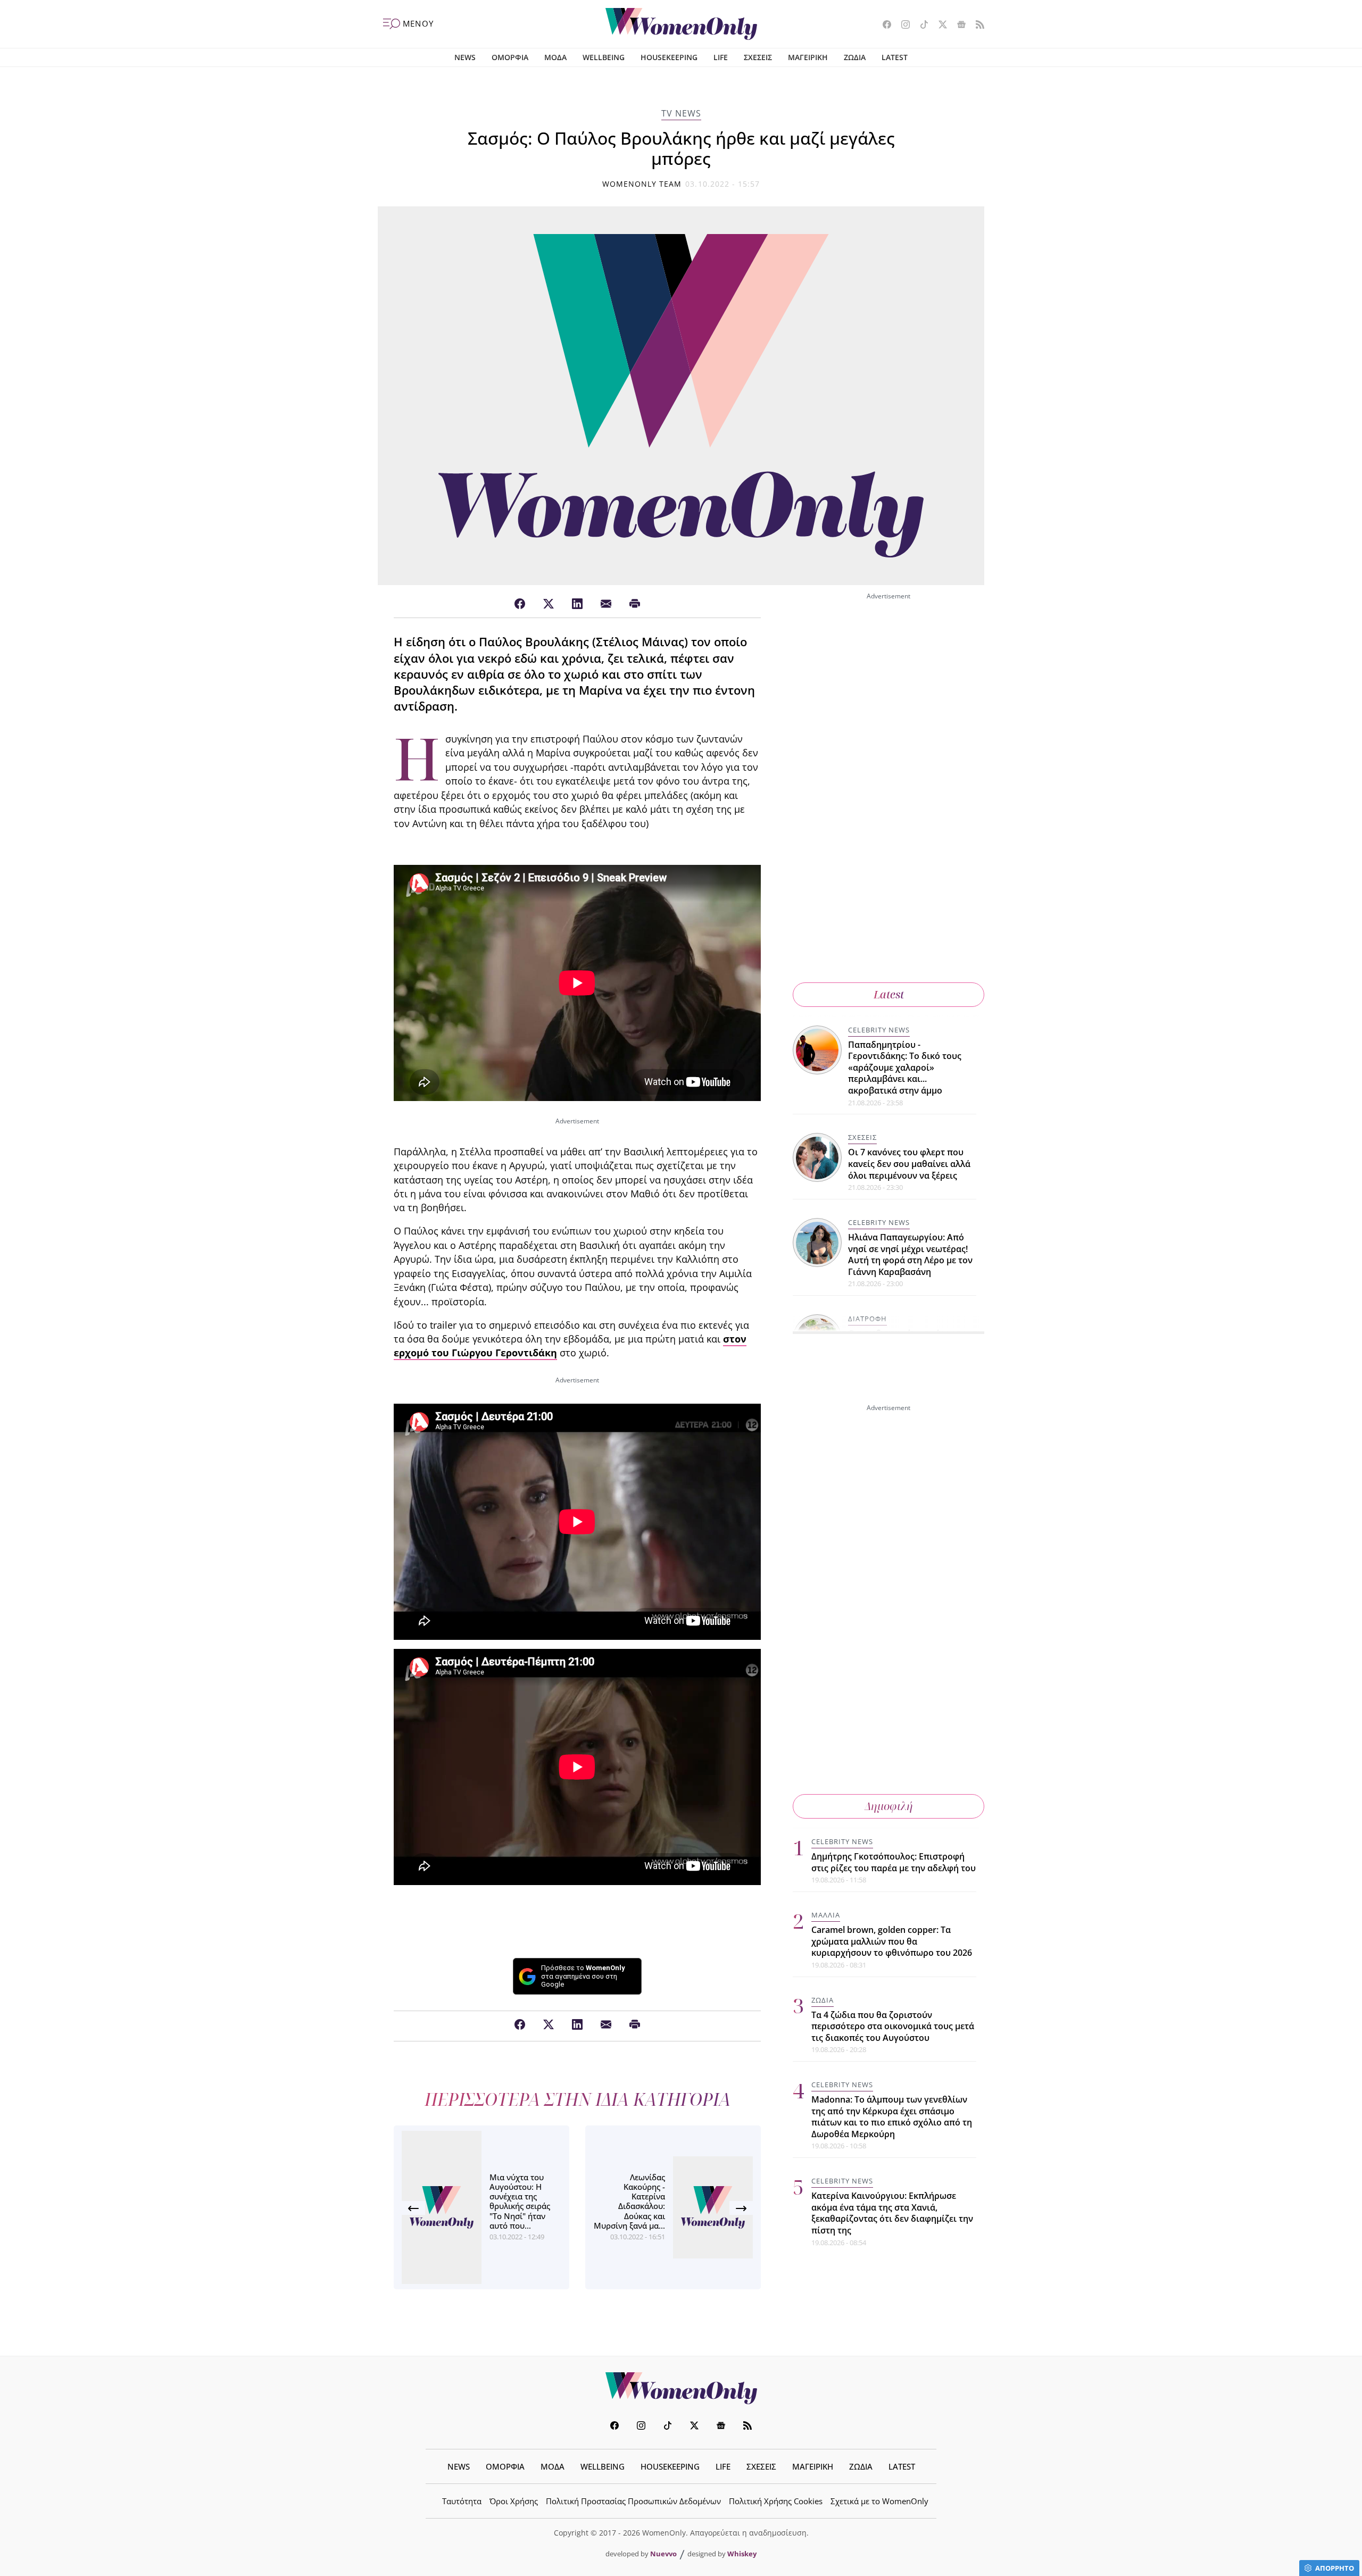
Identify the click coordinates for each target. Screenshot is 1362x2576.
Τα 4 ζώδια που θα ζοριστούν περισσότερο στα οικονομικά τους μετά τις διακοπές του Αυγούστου (893, 2026)
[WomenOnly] (681, 24)
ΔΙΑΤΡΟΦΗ (867, 1319)
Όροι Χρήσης (514, 2501)
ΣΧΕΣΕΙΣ (758, 57)
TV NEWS (681, 113)
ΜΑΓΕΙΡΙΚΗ (808, 57)
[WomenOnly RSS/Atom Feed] (976, 26)
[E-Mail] (606, 604)
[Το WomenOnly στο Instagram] (902, 26)
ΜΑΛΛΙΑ (826, 1915)
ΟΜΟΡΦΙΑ (510, 57)
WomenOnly (681, 2388)
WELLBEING (604, 57)
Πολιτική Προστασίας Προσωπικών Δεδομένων (633, 2501)
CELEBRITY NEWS (879, 1030)
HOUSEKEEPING (669, 57)
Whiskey (742, 2554)
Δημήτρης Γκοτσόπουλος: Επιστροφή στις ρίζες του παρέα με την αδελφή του (894, 1862)
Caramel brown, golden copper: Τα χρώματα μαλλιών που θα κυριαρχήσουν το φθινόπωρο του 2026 (892, 1941)
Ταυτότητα (462, 2501)
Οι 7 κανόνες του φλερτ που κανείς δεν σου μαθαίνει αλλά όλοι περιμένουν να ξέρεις (909, 1164)
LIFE (721, 57)
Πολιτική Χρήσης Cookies (776, 2501)
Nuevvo (663, 2554)
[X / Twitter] (549, 604)
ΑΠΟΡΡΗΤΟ (1335, 2568)
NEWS (465, 57)
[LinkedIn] (577, 604)
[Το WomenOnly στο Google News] (957, 26)
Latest (889, 994)
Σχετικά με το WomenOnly (879, 2501)
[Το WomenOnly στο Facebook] (883, 26)
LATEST (895, 57)
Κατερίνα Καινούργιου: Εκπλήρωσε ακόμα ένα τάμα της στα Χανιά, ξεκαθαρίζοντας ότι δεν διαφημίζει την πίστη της (892, 2213)
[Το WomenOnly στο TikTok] (920, 26)
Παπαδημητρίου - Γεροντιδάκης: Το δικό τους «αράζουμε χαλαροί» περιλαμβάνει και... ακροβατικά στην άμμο (905, 1068)
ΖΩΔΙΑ (855, 57)
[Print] (635, 604)
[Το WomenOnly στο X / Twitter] (939, 26)
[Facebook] (520, 604)
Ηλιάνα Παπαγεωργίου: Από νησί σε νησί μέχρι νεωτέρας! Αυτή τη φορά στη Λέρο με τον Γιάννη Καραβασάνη (910, 1255)
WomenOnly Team (642, 184)
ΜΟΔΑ (555, 57)
